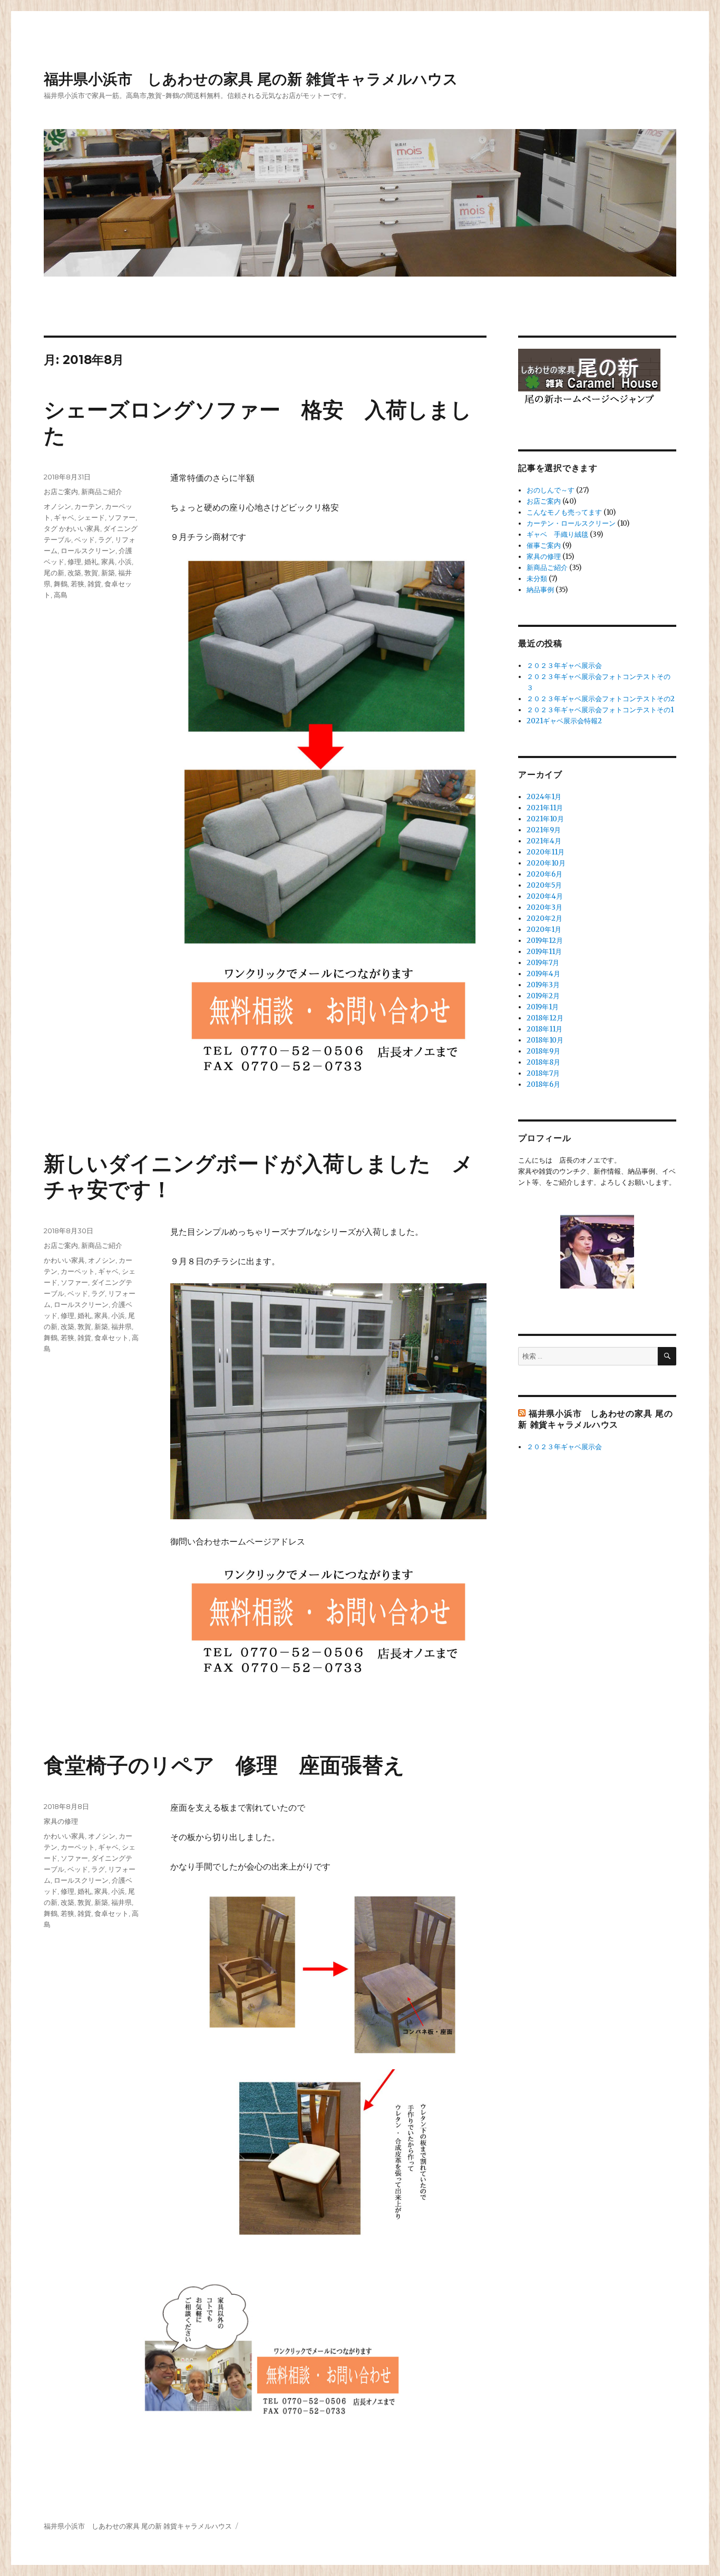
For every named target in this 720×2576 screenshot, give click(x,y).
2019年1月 (543, 1007)
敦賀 (91, 573)
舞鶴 (61, 584)
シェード (91, 517)
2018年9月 (543, 1051)
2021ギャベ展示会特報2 (564, 721)
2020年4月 (545, 896)
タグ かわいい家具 (72, 528)
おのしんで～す (551, 490)
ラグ (105, 539)
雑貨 (94, 584)
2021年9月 (544, 830)
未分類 (537, 579)
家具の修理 (61, 1821)
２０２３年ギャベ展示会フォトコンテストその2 (601, 699)
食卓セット (111, 1338)
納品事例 (540, 590)
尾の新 (54, 573)
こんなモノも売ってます (564, 512)
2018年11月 (544, 1029)
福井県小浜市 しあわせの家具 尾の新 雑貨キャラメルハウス (251, 79)
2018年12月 (545, 1018)
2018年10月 (545, 1040)
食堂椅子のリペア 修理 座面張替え (224, 1765)
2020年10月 (546, 863)
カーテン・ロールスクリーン (571, 523)
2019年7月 (543, 963)
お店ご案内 (61, 491)
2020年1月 (544, 930)
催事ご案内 (544, 545)
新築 (108, 573)
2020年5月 (544, 885)
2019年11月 (544, 952)
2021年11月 (545, 808)
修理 (74, 562)
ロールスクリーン (88, 550)
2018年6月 (543, 1084)
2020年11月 (546, 852)
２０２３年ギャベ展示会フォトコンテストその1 (600, 710)
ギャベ (64, 517)
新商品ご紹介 (102, 491)
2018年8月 (543, 1062)
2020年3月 (544, 907)
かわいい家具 (64, 1260)
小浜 (125, 562)
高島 (61, 595)
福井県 (121, 1326)
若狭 (77, 584)
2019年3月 (543, 985)
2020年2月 (544, 918)
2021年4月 (544, 841)
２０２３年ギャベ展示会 (564, 666)
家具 (108, 562)
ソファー (122, 517)
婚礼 (91, 562)
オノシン (57, 506)
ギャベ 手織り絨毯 (557, 534)
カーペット (78, 1271)
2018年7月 (543, 1073)
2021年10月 (545, 819)
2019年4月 (543, 974)
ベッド (85, 539)
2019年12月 (545, 941)
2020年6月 (544, 874)
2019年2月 (543, 996)
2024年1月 (544, 797)
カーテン (88, 506)
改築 (74, 573)
